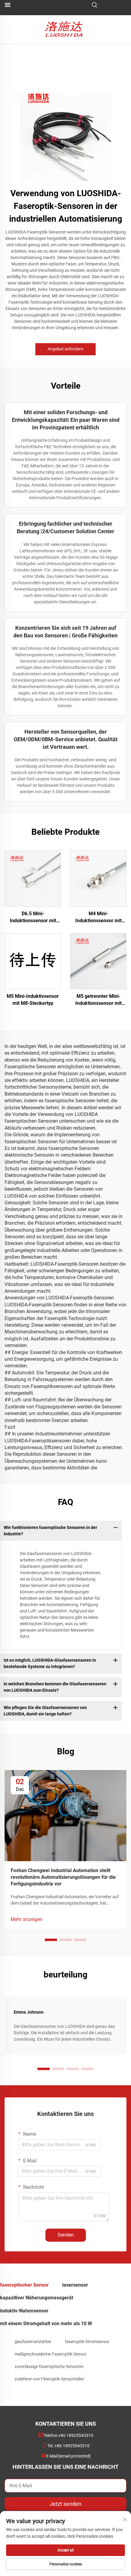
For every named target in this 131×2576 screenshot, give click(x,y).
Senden (66, 2235)
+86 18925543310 (76, 2435)
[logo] (65, 29)
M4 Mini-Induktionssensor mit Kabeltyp (98, 917)
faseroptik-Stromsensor (87, 2342)
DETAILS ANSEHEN (33, 879)
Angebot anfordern (65, 349)
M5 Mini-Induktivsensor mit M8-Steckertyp (33, 1000)
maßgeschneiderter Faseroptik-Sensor (51, 2354)
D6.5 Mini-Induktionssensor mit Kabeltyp (33, 917)
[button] (51, 1940)
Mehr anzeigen (27, 1919)
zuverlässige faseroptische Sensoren (49, 2366)
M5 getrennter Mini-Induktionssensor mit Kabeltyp (98, 1000)
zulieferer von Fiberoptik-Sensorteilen (49, 2379)
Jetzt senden (65, 2504)
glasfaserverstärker (33, 2342)
